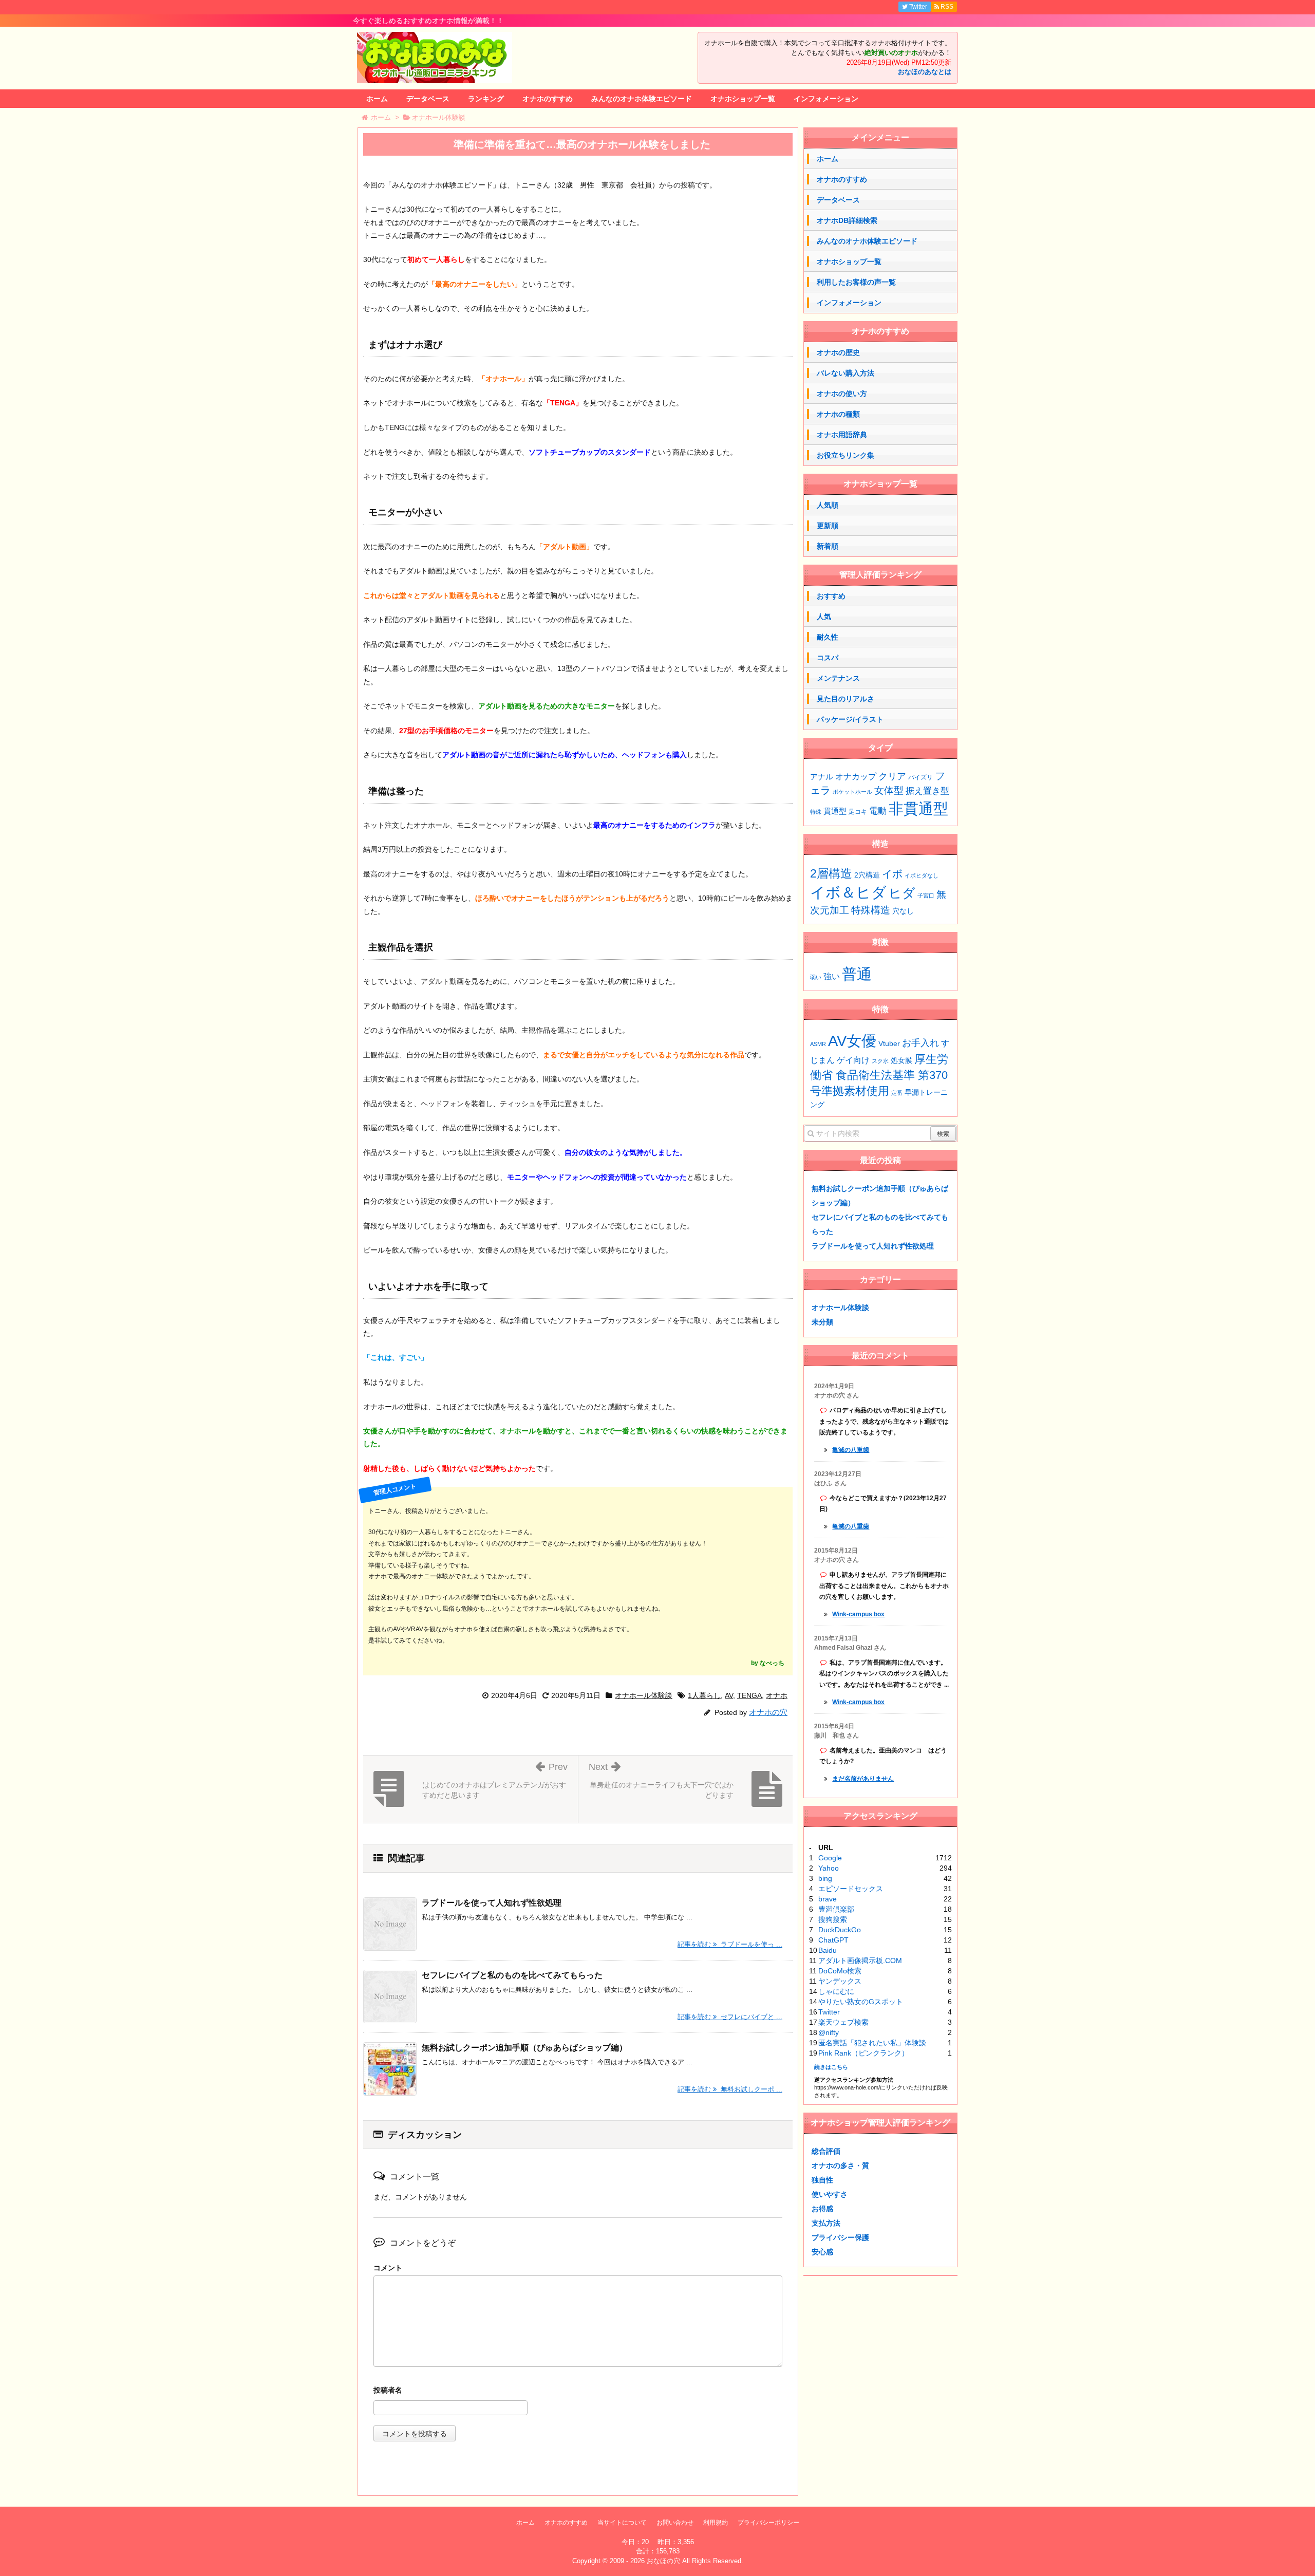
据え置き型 (927, 791)
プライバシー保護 (840, 2237)
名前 (578, 2391)
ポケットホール (852, 792)
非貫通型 (918, 808)
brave (828, 1899)
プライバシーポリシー (768, 2523)
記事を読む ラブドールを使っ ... (730, 1944)
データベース (428, 99)
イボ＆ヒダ (848, 892)
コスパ (828, 658)
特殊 (816, 812)
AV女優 (852, 1041)
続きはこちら (831, 2067)
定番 (897, 1093)
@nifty (829, 2032)
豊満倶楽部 (836, 1909)
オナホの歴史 (838, 352)
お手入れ (920, 1043)
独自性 (822, 2180)
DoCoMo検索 (840, 1971)
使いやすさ (830, 2194)
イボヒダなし (922, 875)
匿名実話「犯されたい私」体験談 (872, 2043)
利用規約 (716, 2523)
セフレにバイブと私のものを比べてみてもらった (512, 1975)
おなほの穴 (663, 2561)
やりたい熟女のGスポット (861, 2002)
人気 (824, 617)
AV (729, 1695)
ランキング (486, 99)
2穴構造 (867, 875)
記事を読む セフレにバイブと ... (730, 2017)
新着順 (828, 546)
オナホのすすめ (548, 99)
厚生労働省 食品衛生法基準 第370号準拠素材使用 (879, 1075)
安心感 (822, 2252)
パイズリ (920, 777)
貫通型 (835, 811)
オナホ (777, 1695)
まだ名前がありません (863, 1779)
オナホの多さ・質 (840, 2166)
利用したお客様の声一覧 (856, 282)
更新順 (828, 526)
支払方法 (826, 2223)
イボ (892, 874)
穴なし (903, 911)
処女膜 (901, 1060)
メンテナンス (838, 678)
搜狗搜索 (833, 1919)
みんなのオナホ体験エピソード (642, 99)
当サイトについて (622, 2523)
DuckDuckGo (840, 1930)
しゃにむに (836, 1991)
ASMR (818, 1044)
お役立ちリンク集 (846, 455)
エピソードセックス (851, 1889)
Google (830, 1858)
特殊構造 (871, 910)
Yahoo (829, 1868)
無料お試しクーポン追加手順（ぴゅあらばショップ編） (524, 2048)
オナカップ (856, 776)
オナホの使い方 (842, 394)
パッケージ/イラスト (850, 719)
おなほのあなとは (925, 72)
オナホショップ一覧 (743, 99)
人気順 (828, 505)
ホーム (377, 99)
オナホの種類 (838, 414)
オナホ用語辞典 (842, 435)
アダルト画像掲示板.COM (860, 1961)
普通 (857, 974)
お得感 (822, 2209)
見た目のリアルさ (846, 699)
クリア (892, 776)
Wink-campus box (858, 1614)
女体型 (889, 790)
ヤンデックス (840, 1981)
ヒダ (902, 893)
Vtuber (889, 1043)
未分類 (822, 1322)
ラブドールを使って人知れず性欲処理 (492, 1903)
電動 (878, 811)
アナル (822, 777)
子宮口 (926, 895)
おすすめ (831, 596)
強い (832, 976)
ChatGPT (833, 1940)
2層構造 (831, 873)
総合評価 (826, 2151)
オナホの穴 (768, 1712)
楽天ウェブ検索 (843, 2022)
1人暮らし (704, 1695)
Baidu (828, 1950)
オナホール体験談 (644, 1695)
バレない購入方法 (846, 373)
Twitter (829, 2012)
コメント (388, 2268)
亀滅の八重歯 (851, 1450)
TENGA (749, 1695)
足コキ (858, 812)
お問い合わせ (675, 2523)
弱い (816, 977)
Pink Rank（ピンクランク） (863, 2053)
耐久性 (828, 637)
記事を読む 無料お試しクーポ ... (730, 2089)
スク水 (880, 1061)
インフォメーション (826, 99)
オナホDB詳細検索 (847, 220)
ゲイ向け (853, 1060)
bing (825, 1878)
